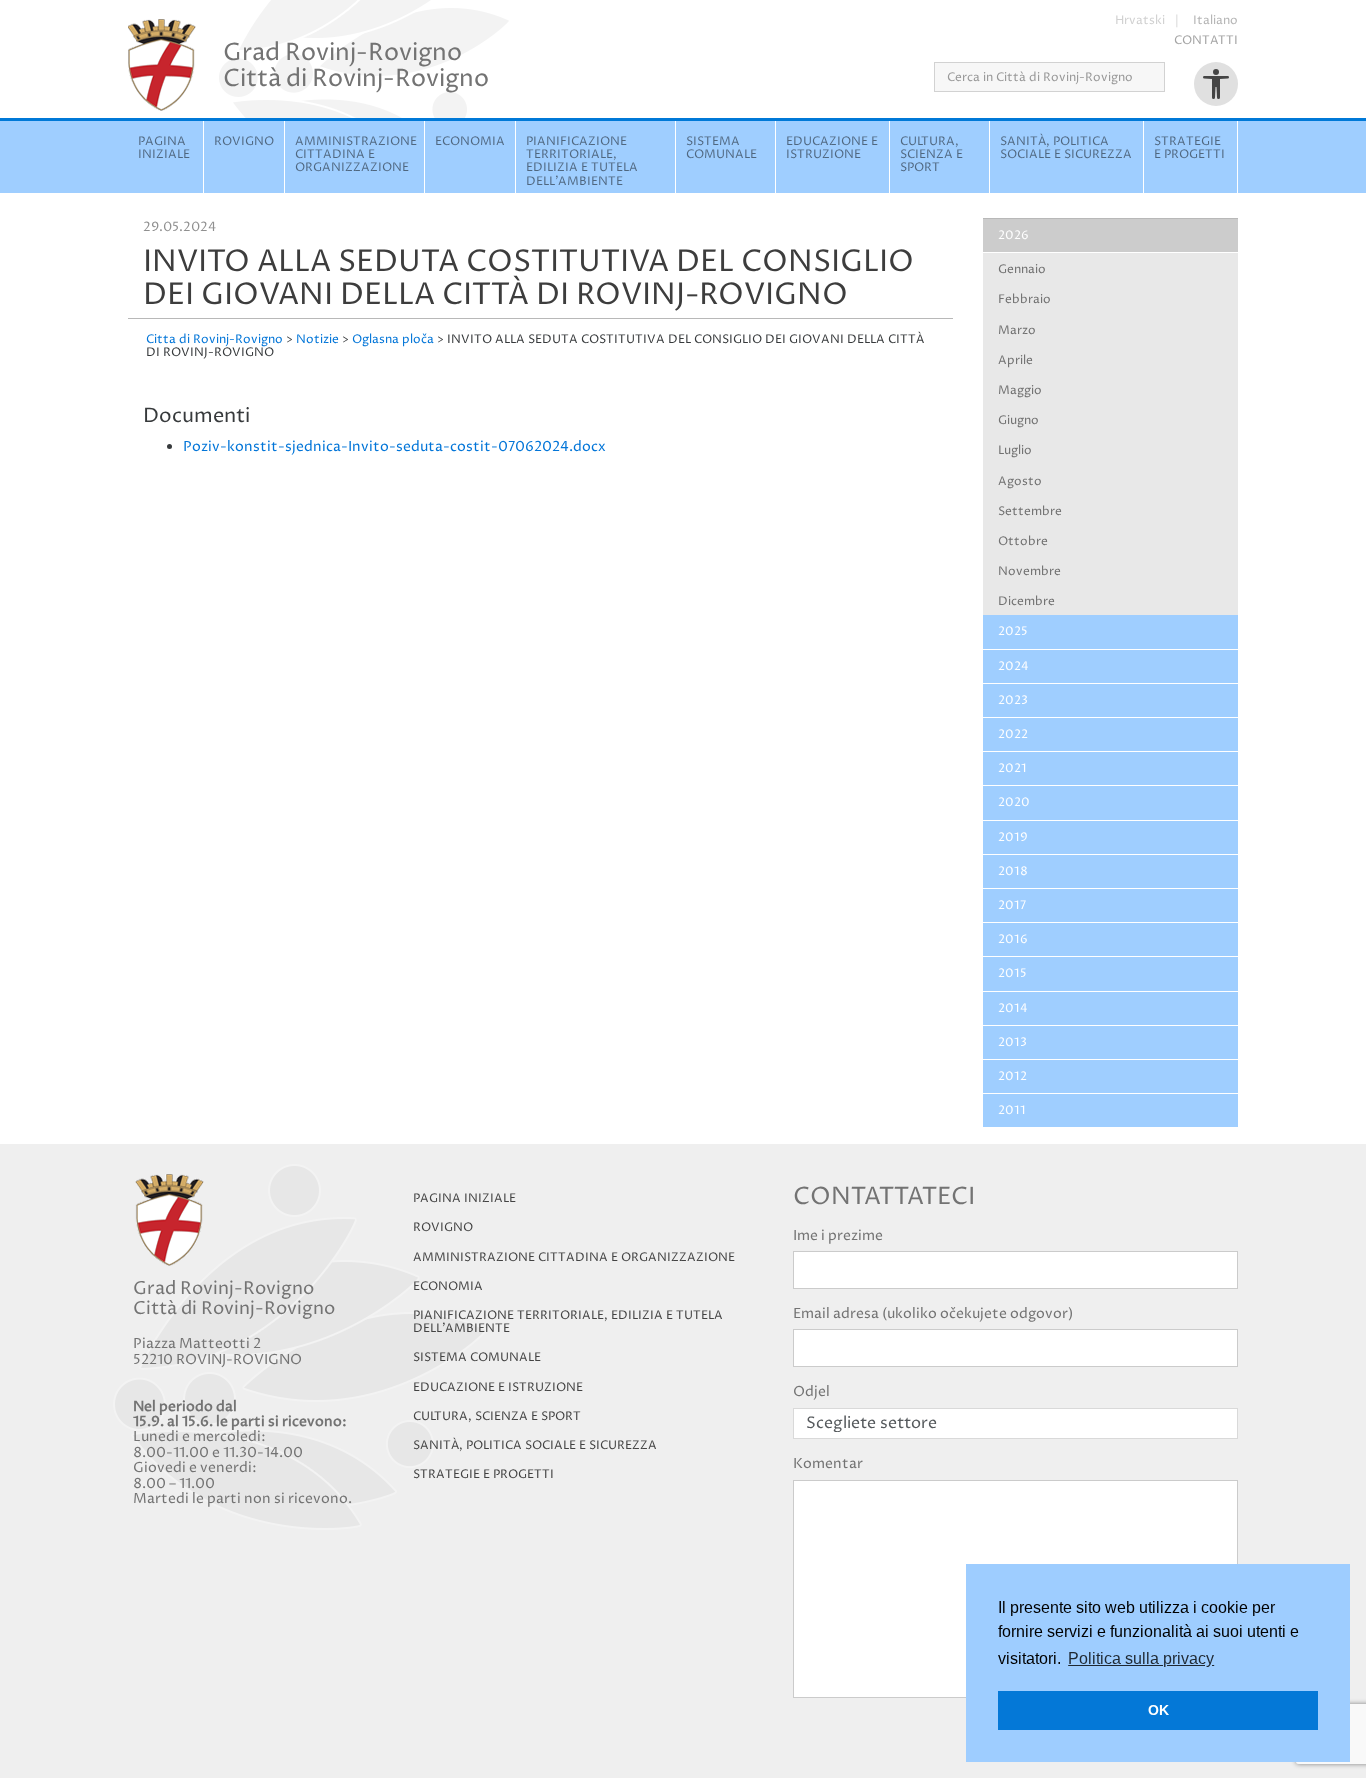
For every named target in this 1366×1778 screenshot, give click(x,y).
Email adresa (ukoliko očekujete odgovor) (933, 1313)
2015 (1012, 973)
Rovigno (244, 141)
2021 (1012, 768)
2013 (1012, 1042)
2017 (1012, 905)
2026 (1013, 235)
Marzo (1017, 330)
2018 (1013, 871)
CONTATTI (1206, 40)
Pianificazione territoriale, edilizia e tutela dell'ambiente (582, 161)
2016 (1013, 939)
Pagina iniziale (164, 148)
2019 (1013, 837)
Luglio (1015, 450)
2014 (1013, 1008)
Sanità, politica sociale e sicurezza (1066, 148)
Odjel (811, 1391)
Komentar (828, 1463)
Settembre (1030, 511)
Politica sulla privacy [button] (1141, 1658)
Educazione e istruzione (832, 148)
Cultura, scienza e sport (931, 154)
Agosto (1020, 481)
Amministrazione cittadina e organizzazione (356, 154)
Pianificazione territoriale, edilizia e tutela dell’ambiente (568, 1322)
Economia (470, 141)
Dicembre (1026, 601)
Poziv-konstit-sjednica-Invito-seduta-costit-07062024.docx (394, 446)
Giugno (1018, 420)
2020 (1014, 802)
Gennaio (1022, 269)
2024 (1013, 666)
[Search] (1171, 77)
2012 (1012, 1076)
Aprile (1015, 360)
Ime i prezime (838, 1235)
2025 (1013, 631)
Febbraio (1024, 299)
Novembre (1029, 571)
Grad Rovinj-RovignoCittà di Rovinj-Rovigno (356, 65)
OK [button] (1158, 1710)
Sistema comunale (721, 148)
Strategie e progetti (1189, 148)
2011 (1012, 1110)
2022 (1013, 734)
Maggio (1020, 390)
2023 (1013, 700)
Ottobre (1023, 541)
